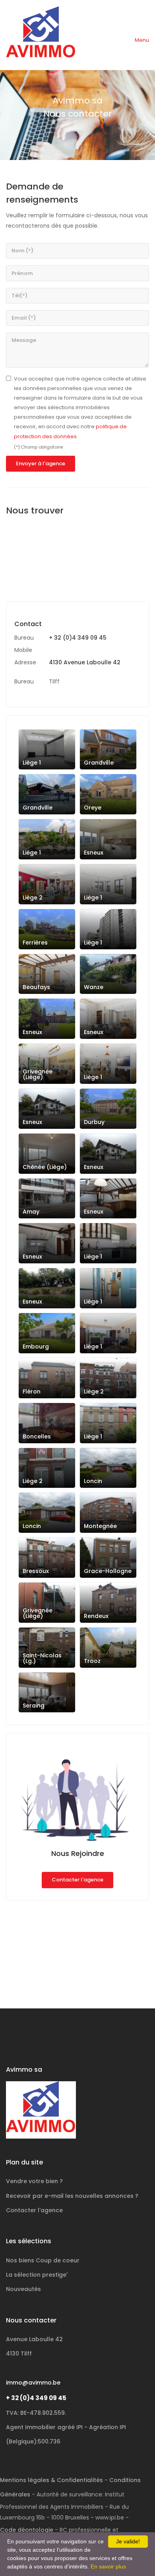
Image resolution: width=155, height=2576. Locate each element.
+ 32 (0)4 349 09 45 (78, 638)
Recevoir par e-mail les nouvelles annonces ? (72, 2196)
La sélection (37, 2275)
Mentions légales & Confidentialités (51, 2480)
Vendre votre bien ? (34, 2181)
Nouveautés (23, 2289)
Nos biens (43, 2260)
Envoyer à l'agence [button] (41, 463)
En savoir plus (108, 2566)
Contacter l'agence (77, 1880)
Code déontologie (27, 2530)
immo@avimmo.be (33, 2383)
